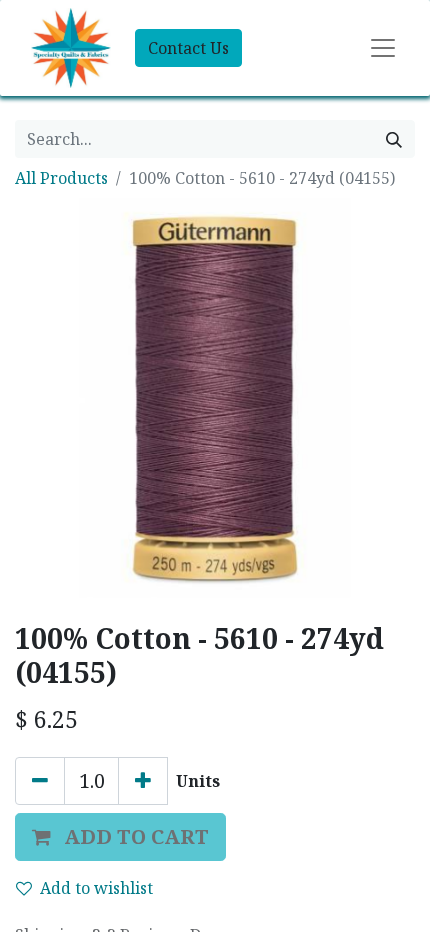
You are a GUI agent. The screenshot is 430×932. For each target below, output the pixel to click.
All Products (61, 178)
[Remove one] (40, 781)
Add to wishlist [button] (96, 888)
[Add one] (143, 781)
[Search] (394, 139)
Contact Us (188, 48)
